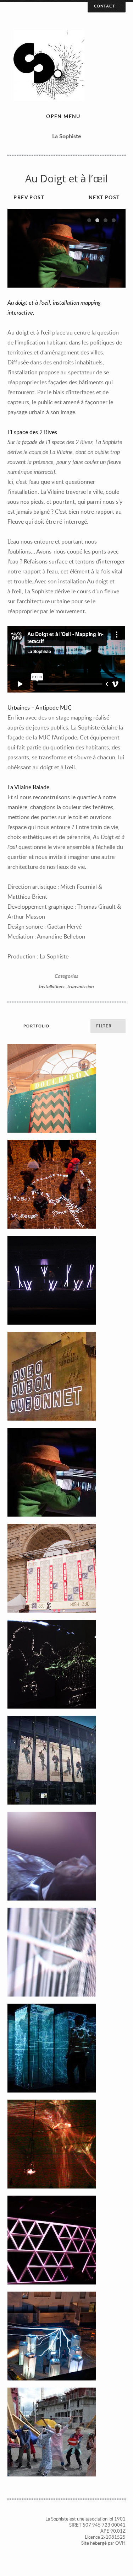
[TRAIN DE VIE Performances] (66, 2336)
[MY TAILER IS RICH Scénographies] (66, 2240)
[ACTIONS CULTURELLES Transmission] (66, 2432)
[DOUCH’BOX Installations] (66, 1088)
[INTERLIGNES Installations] (66, 1184)
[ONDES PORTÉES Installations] (66, 1664)
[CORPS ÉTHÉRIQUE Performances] (66, 2144)
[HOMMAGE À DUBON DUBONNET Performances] (66, 1376)
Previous (20, 248)
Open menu (63, 116)
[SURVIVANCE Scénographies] (66, 1280)
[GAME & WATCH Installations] (66, 1568)
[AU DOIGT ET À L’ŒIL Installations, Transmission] (66, 1472)
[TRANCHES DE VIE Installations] (66, 1760)
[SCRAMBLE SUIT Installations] (66, 1856)
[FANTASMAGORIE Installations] (66, 2048)
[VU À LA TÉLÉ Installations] (66, 1952)
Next (113, 248)
